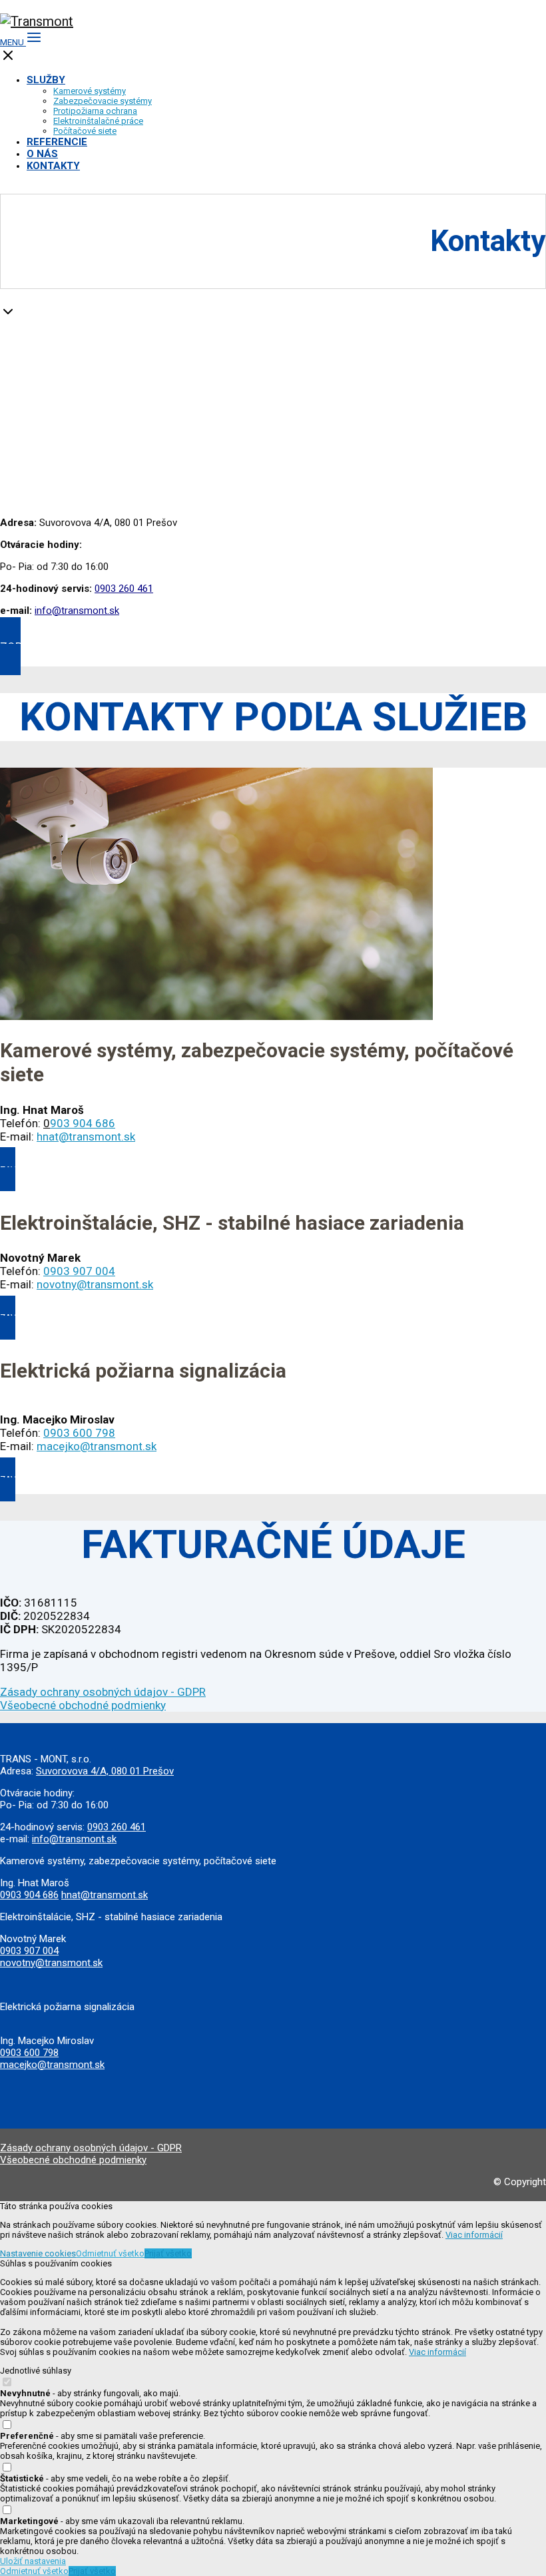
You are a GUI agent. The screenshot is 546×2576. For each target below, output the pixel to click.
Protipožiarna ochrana (95, 111)
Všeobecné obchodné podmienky (83, 1705)
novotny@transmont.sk (95, 1284)
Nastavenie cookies (38, 2253)
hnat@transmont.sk (86, 1137)
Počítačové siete (85, 131)
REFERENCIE (57, 142)
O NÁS (42, 154)
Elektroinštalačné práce (98, 121)
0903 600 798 (79, 1433)
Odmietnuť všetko (110, 2253)
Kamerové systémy (90, 91)
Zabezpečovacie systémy (103, 101)
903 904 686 (83, 1123)
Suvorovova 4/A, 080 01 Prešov (105, 1771)
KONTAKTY (53, 166)
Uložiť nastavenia (33, 2561)
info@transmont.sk (77, 611)
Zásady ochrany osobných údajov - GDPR (103, 1692)
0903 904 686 (29, 1895)
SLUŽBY (46, 80)
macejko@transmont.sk (97, 1446)
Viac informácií (474, 2235)
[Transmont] (37, 21)
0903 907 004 (29, 1951)
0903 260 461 (124, 589)
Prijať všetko (168, 2253)
